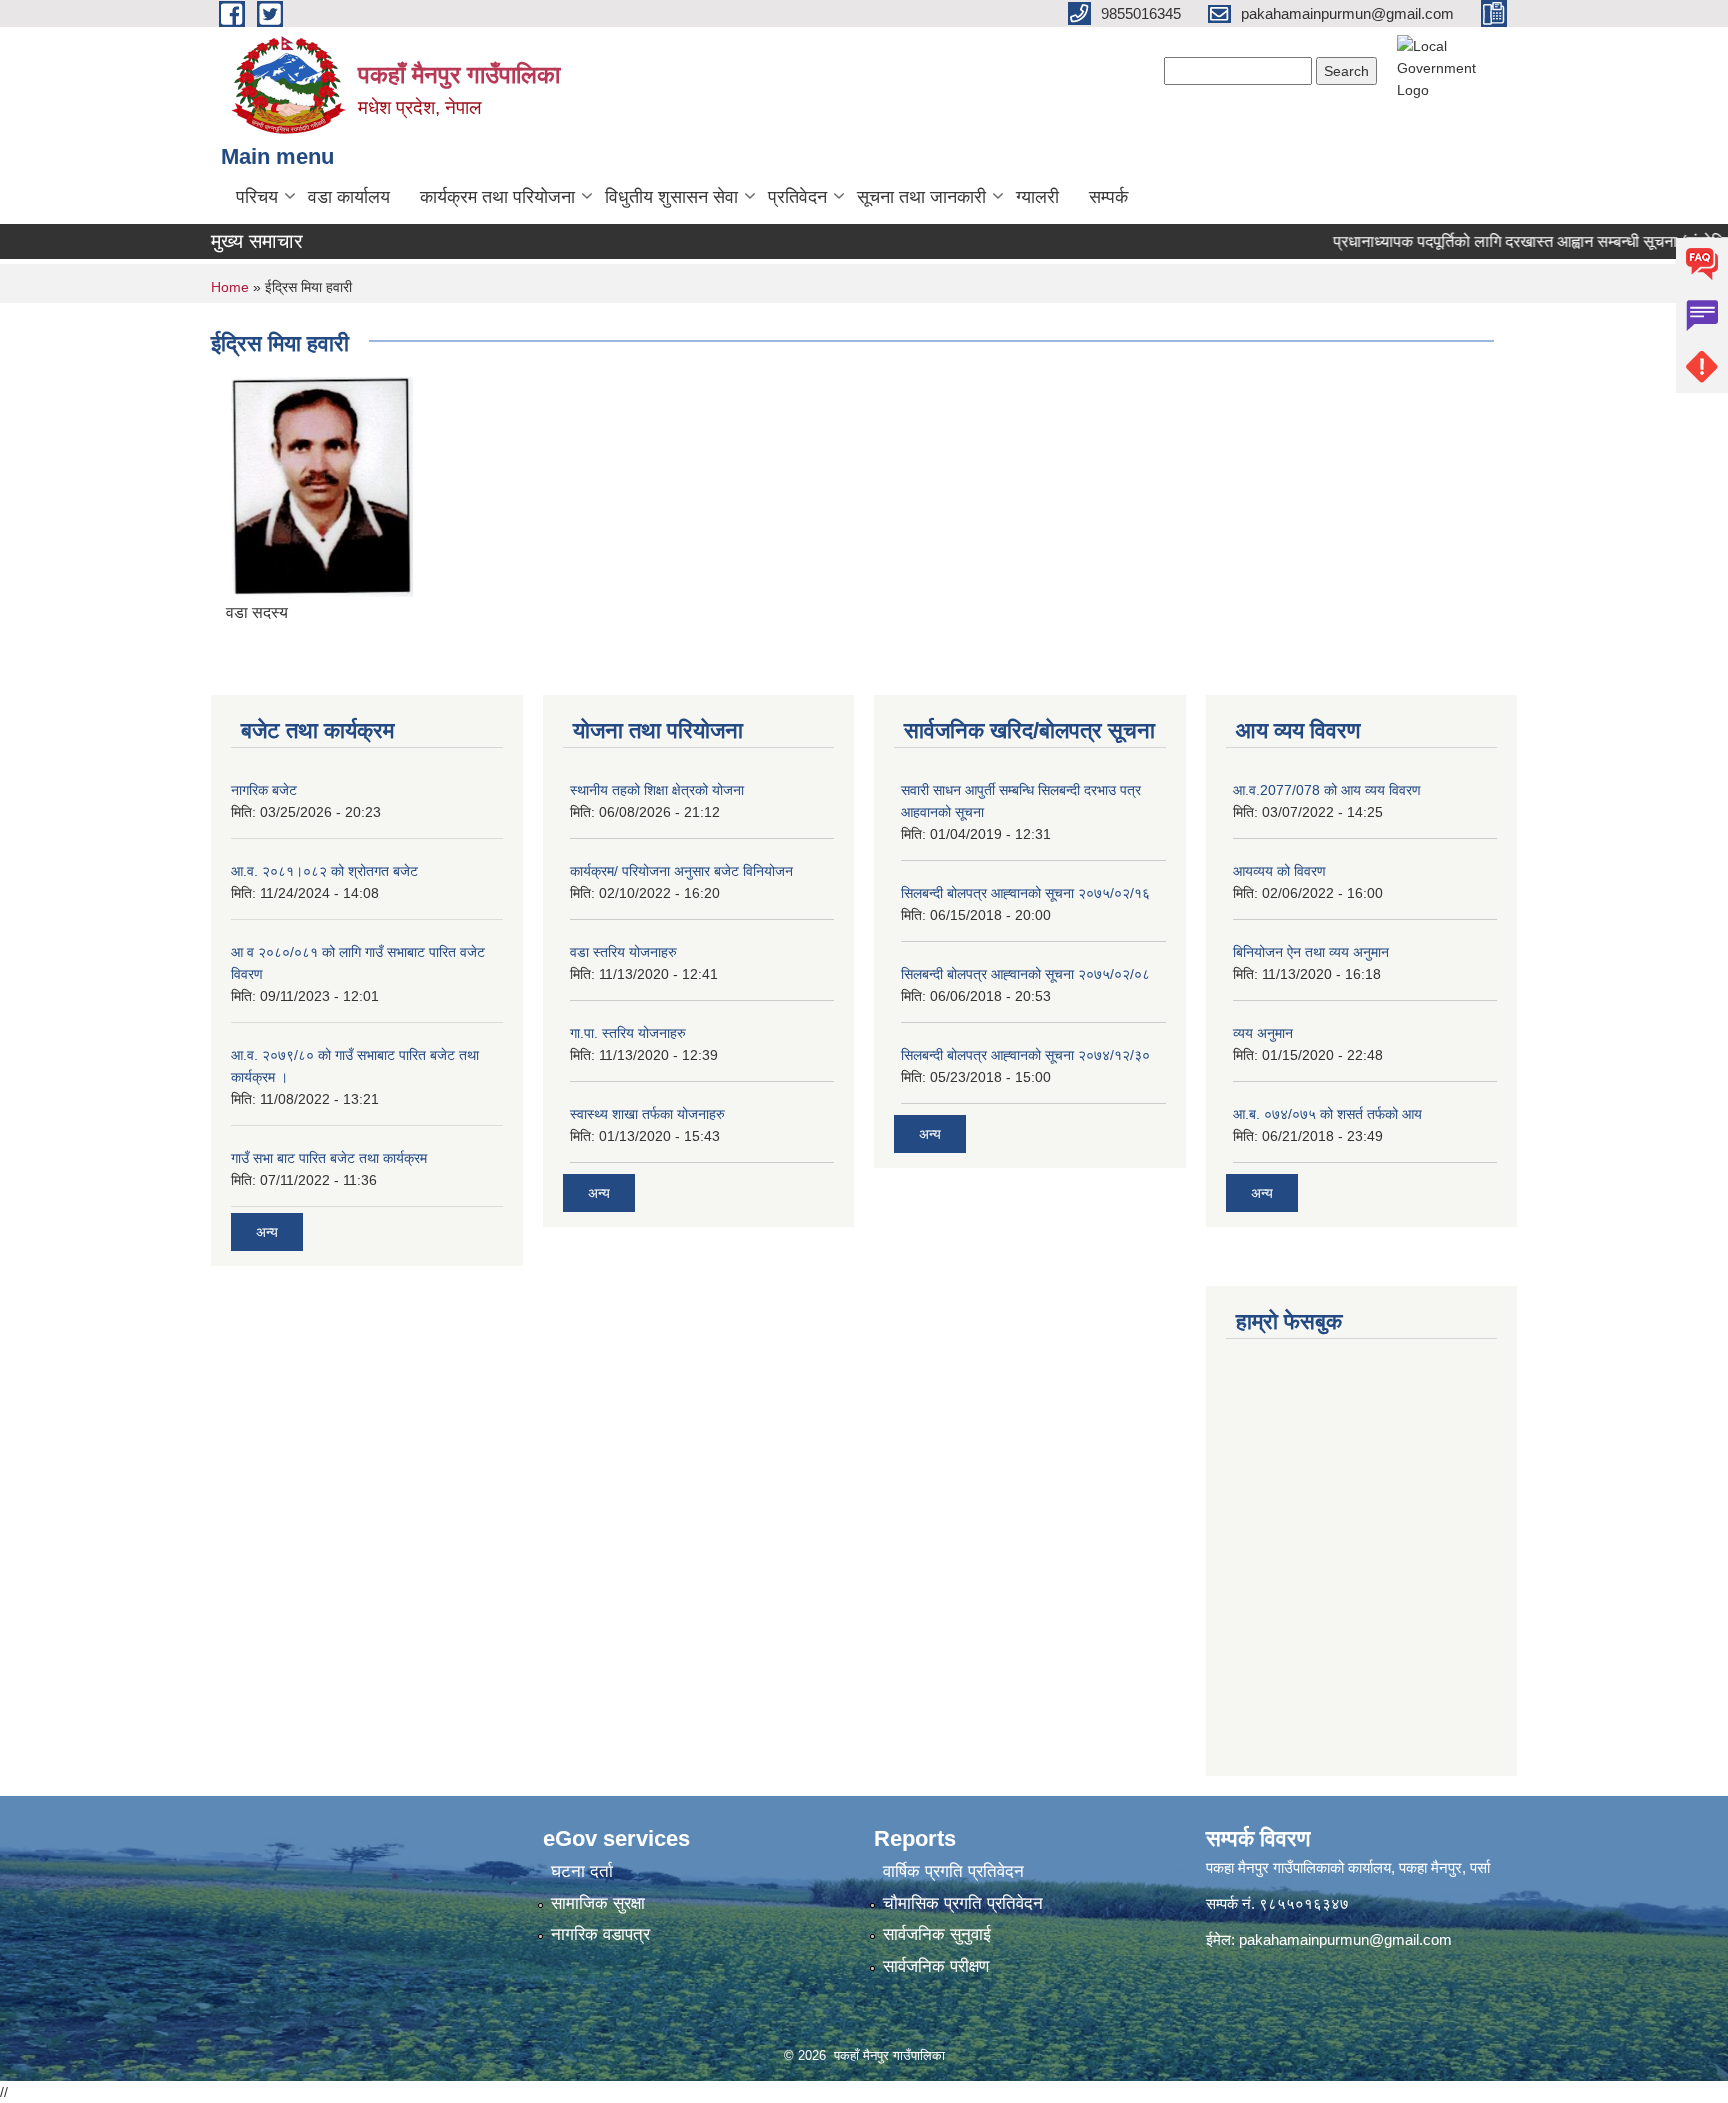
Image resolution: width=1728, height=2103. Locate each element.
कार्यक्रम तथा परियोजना (497, 197)
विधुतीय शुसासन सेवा (671, 197)
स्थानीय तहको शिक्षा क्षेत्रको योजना (657, 790)
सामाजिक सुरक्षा (598, 1903)
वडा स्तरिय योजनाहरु (623, 952)
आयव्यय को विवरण (1279, 871)
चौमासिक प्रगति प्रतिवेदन (963, 1903)
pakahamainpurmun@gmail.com (1345, 1939)
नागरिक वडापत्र (600, 1934)
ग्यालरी (1037, 197)
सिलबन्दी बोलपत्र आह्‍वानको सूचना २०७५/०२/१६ (1025, 893)
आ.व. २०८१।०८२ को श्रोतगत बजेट (324, 871)
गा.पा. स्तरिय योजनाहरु (628, 1033)
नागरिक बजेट (264, 790)
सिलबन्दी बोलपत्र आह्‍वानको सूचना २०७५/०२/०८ (1025, 974)
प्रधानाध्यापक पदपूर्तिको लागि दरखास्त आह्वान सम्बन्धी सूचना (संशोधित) (1509, 241)
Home (230, 287)
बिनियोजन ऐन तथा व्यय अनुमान (1311, 952)
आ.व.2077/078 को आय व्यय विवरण (1327, 790)
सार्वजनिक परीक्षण (936, 1966)
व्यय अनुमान (1263, 1033)
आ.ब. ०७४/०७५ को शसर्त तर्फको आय (1327, 1114)
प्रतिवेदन (797, 197)
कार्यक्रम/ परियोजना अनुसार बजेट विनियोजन (681, 871)
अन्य (267, 1232)
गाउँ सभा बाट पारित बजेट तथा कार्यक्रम (329, 1158)
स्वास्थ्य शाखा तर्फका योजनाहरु (647, 1114)
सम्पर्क (1108, 197)
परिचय (257, 197)
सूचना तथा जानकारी (921, 197)
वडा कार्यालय (349, 197)
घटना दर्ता (582, 1871)
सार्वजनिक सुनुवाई (937, 1934)
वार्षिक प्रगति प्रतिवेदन (953, 1871)
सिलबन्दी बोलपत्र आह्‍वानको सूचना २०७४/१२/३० (1025, 1055)
